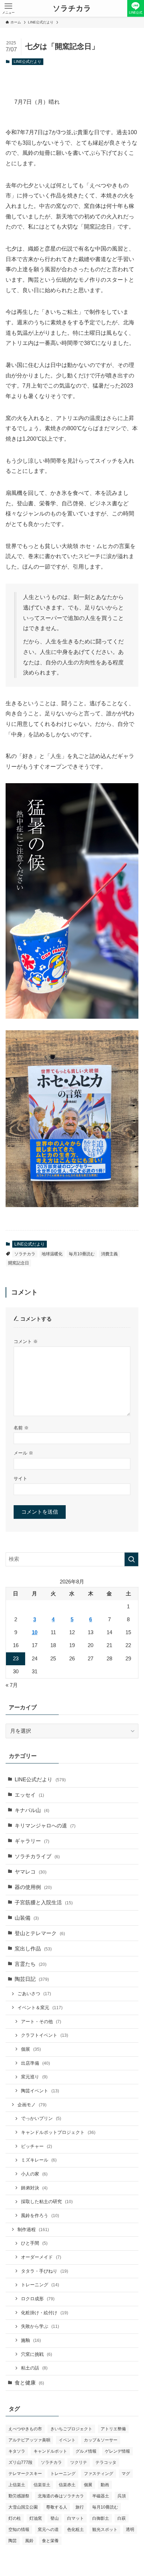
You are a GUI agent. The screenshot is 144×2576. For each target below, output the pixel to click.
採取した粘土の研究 (47, 2202)
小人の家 (34, 2174)
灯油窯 (36, 2518)
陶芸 (13, 2541)
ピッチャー (37, 2146)
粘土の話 (34, 2368)
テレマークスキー (25, 2474)
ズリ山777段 (20, 2462)
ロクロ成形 (38, 2299)
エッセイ (29, 1795)
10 (35, 1632)
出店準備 (35, 2063)
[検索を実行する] (131, 1559)
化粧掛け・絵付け (45, 2313)
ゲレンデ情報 (117, 2451)
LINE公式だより (27, 62)
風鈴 (29, 2541)
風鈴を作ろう (40, 2216)
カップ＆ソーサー (101, 2440)
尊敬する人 (57, 2507)
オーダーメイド (41, 2257)
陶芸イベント (40, 2091)
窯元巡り (34, 2077)
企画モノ (32, 2105)
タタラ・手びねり (45, 2271)
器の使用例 (33, 1887)
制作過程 (33, 2229)
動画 (105, 2485)
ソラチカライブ (37, 1856)
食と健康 (29, 2383)
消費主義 (109, 1254)
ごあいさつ (34, 1994)
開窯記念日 (19, 1263)
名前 (21, 1428)
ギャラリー (32, 1841)
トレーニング (40, 2285)
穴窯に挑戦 (37, 2354)
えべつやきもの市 (25, 2429)
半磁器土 (101, 2496)
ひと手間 (34, 2243)
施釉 (31, 2340)
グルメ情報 (86, 2451)
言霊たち (31, 1964)
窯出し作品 (33, 1949)
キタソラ (17, 2451)
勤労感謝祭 (19, 2496)
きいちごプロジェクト (71, 2429)
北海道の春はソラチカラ (61, 2496)
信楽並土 (42, 2485)
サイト (20, 1478)
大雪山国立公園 (23, 2507)
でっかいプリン (41, 2118)
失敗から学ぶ (40, 2326)
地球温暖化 (52, 1254)
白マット (75, 2518)
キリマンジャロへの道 (45, 1826)
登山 (55, 2518)
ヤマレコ (31, 1872)
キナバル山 (32, 1810)
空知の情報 (19, 2530)
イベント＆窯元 (40, 2008)
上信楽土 (17, 2485)
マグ (126, 2474)
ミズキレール (39, 2160)
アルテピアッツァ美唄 (29, 2440)
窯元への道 (48, 2530)
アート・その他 (41, 2022)
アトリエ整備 (113, 2429)
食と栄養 (50, 2541)
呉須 (122, 2496)
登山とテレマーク (40, 1933)
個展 (31, 2049)
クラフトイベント (45, 2035)
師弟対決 (34, 2188)
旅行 (80, 2507)
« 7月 (12, 1685)
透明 (130, 2530)
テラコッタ (106, 2462)
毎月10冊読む (82, 1254)
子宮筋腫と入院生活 (44, 1903)
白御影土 (101, 2518)
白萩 (122, 2518)
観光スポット (105, 2530)
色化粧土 (75, 2530)
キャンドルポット (50, 2451)
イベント (67, 2440)
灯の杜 (15, 2518)
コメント (26, 1341)
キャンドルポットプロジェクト (58, 2132)
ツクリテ (79, 2462)
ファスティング (99, 2474)
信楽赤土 (67, 2485)
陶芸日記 (32, 1979)
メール (23, 1453)
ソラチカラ (72, 9)
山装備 (27, 1918)
